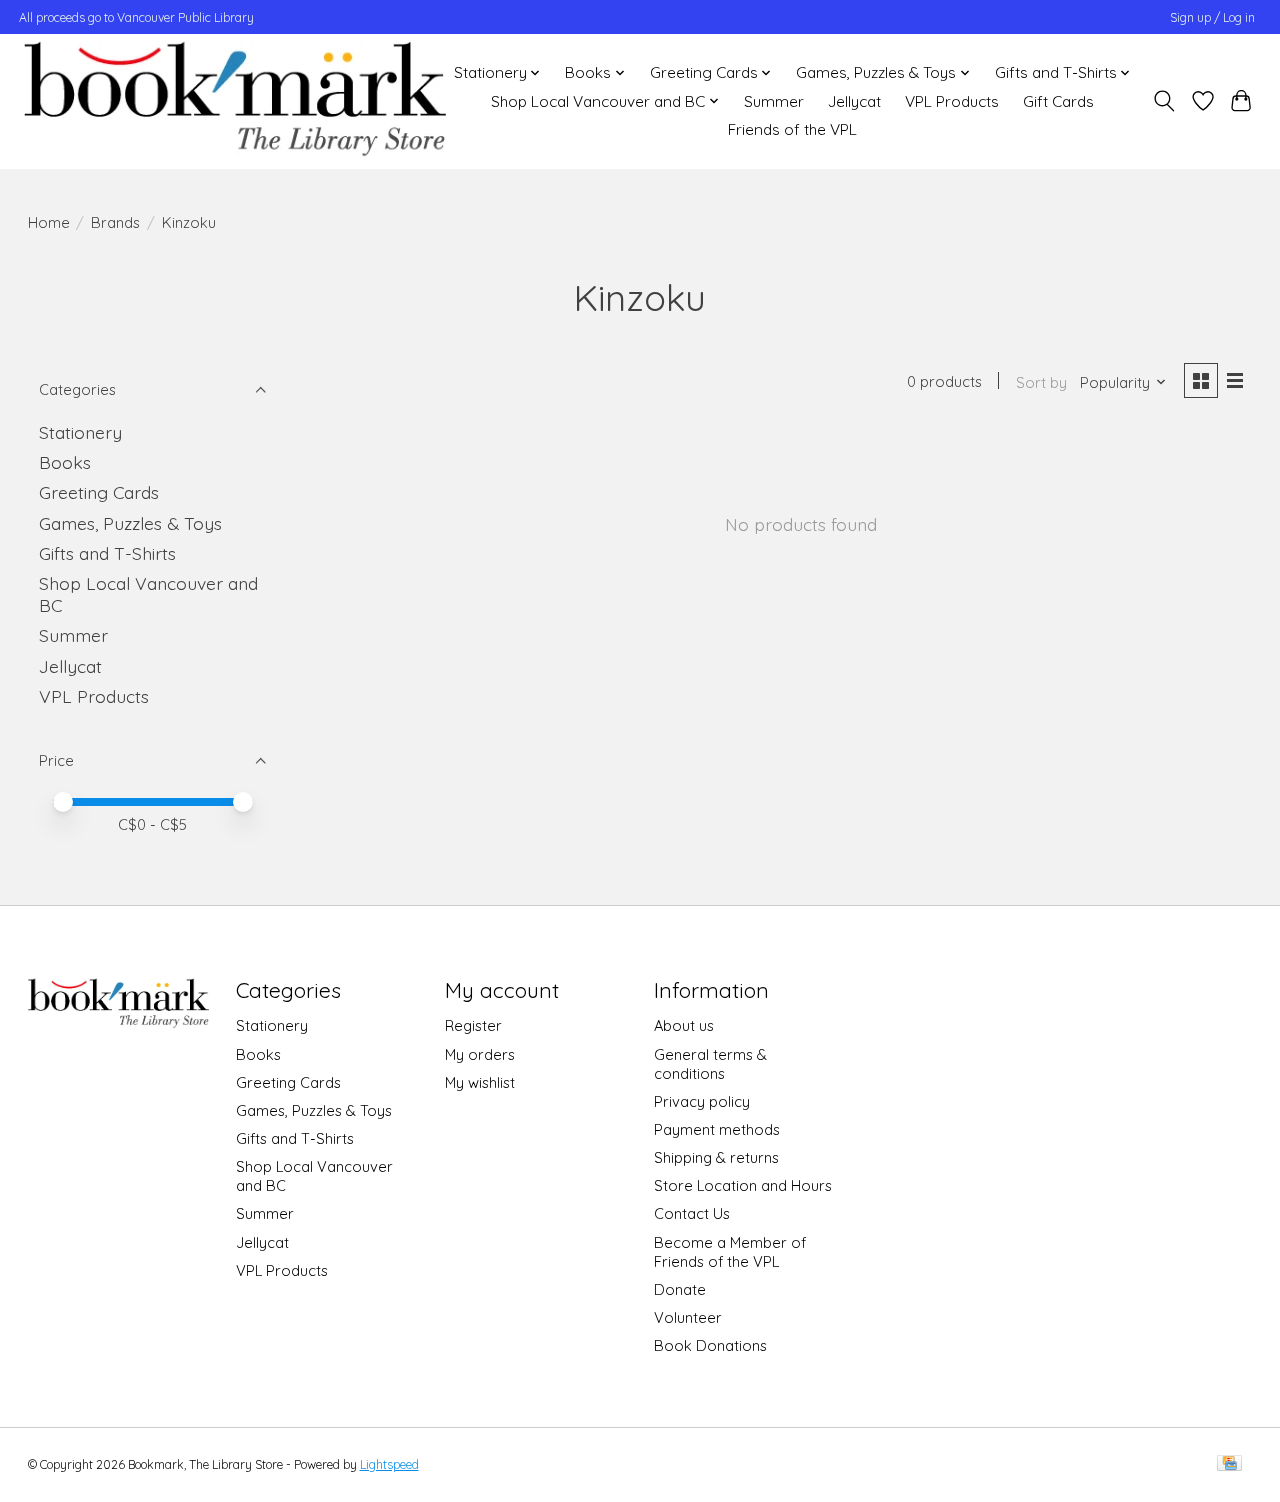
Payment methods (717, 1129)
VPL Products (952, 101)
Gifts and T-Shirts (107, 553)
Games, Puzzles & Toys (130, 523)
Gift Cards (1058, 101)
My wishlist (480, 1082)
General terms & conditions (710, 1064)
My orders (480, 1054)
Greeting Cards (99, 492)
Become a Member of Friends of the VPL (730, 1252)
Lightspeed (389, 1464)
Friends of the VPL (792, 129)
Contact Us (692, 1213)
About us (684, 1025)
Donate (680, 1289)
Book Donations (710, 1345)
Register (473, 1025)
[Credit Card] (1229, 1464)
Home (49, 222)
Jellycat (854, 101)
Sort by (1041, 382)
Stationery (80, 432)
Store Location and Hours (743, 1185)
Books (65, 462)
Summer (774, 101)
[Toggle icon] (1163, 101)
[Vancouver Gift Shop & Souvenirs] (234, 101)
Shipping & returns (716, 1157)
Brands (115, 222)
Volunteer (688, 1317)
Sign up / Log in (1212, 17)
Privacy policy (702, 1101)
